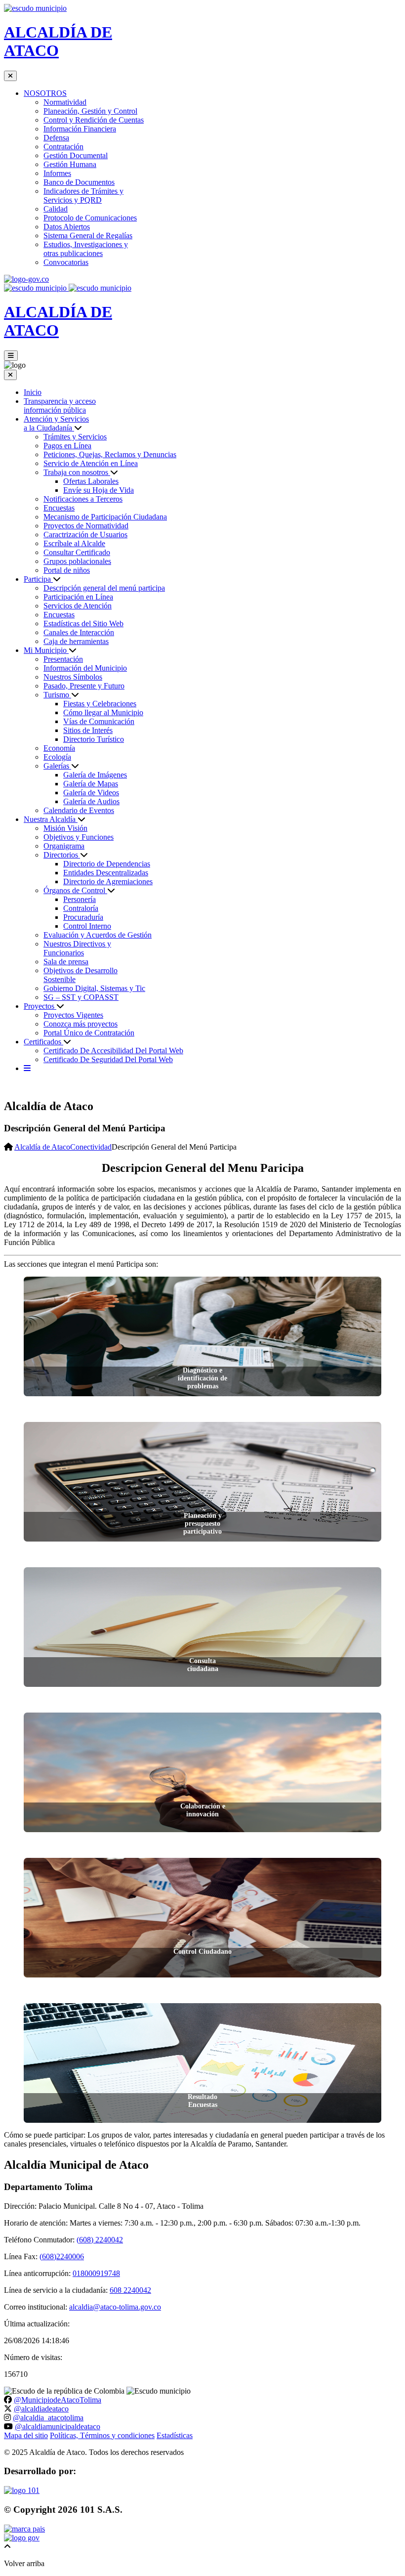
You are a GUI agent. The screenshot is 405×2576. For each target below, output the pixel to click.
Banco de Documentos (79, 182)
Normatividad (65, 102)
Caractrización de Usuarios (85, 535)
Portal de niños (67, 570)
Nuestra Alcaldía (51, 819)
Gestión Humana (70, 164)
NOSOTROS (45, 93)
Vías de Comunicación (99, 721)
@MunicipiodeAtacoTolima (58, 2400)
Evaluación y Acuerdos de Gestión (98, 935)
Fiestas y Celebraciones (100, 704)
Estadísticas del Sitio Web (83, 623)
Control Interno (87, 926)
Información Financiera (80, 129)
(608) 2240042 (100, 2240)
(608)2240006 (62, 2256)
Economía (59, 748)
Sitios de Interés (88, 730)
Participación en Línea (78, 597)
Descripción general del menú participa (104, 588)
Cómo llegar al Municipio (103, 712)
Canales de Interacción (79, 632)
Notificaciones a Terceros (83, 499)
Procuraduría (83, 917)
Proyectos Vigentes (73, 1015)
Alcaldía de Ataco (42, 1147)
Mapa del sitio (26, 2435)
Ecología (57, 757)
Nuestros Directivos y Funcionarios (77, 948)
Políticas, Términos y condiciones (102, 2435)
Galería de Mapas (91, 784)
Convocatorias (66, 262)
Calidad (56, 209)
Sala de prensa (66, 962)
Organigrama (64, 846)
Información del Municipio (85, 668)
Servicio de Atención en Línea (91, 463)
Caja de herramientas (76, 641)
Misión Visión (65, 828)
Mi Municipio (46, 650)
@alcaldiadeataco (41, 2409)
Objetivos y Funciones (79, 837)
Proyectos (40, 1006)
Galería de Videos (91, 793)
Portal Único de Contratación (89, 1033)
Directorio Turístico (94, 739)
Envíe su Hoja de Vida (99, 490)
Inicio (33, 392)
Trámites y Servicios (75, 437)
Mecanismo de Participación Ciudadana (105, 517)
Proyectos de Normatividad (86, 526)
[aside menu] (27, 1068)
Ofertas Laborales (91, 481)
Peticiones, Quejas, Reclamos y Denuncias (110, 454)
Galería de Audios (91, 801)
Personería (80, 899)
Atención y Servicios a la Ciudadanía (56, 423)
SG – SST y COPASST (81, 997)
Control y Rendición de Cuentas (94, 120)
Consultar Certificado (77, 552)
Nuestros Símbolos (73, 677)
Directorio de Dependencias (107, 864)
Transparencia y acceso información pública (60, 406)
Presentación (63, 659)
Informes (57, 173)
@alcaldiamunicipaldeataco (58, 2426)
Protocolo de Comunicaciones (90, 218)
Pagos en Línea (67, 446)
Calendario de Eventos (79, 810)
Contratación (63, 147)
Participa (38, 579)
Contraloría (81, 908)
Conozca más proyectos (81, 1024)
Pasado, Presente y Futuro (84, 686)
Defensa (56, 138)
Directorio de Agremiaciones (108, 881)
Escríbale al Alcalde (74, 543)
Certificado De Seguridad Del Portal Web (108, 1059)
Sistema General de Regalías (88, 236)
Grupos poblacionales (77, 561)
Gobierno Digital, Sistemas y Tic (94, 988)
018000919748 (96, 2273)
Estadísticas (175, 2435)
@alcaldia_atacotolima (48, 2418)
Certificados (43, 1042)
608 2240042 (130, 2290)
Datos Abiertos (67, 227)
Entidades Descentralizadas (106, 873)
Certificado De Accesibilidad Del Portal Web (113, 1051)
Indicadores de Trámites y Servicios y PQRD (83, 195)
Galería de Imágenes (95, 775)
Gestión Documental (76, 155)
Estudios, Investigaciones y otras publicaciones (86, 249)
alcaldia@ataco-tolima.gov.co (115, 2307)
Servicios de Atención (78, 606)
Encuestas (59, 508)
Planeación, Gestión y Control (90, 111)
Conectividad (91, 1147)
